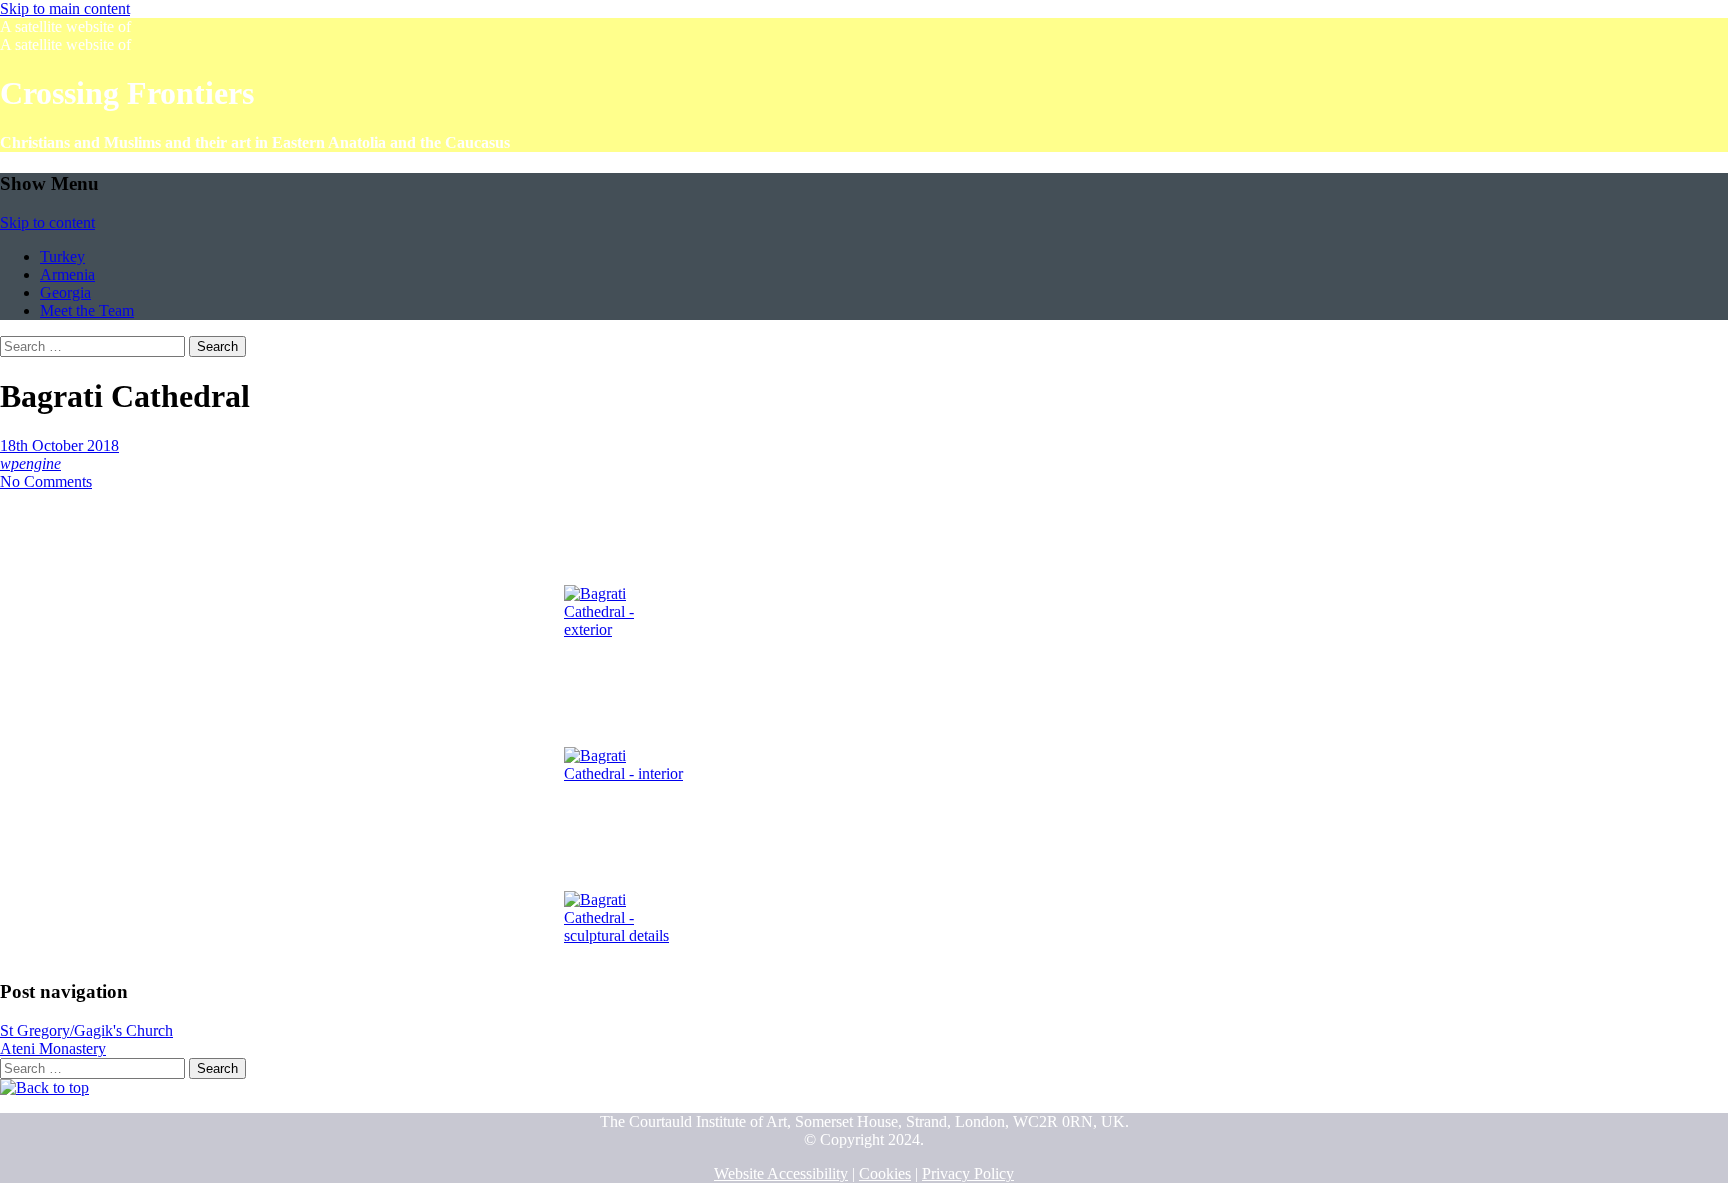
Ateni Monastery (53, 1048)
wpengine (30, 463)
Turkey (62, 256)
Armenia (67, 274)
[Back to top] (44, 1087)
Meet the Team (87, 310)
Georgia (65, 292)
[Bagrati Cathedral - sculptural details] (624, 873)
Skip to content (47, 222)
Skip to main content (65, 8)
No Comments (46, 481)
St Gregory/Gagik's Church (86, 1030)
